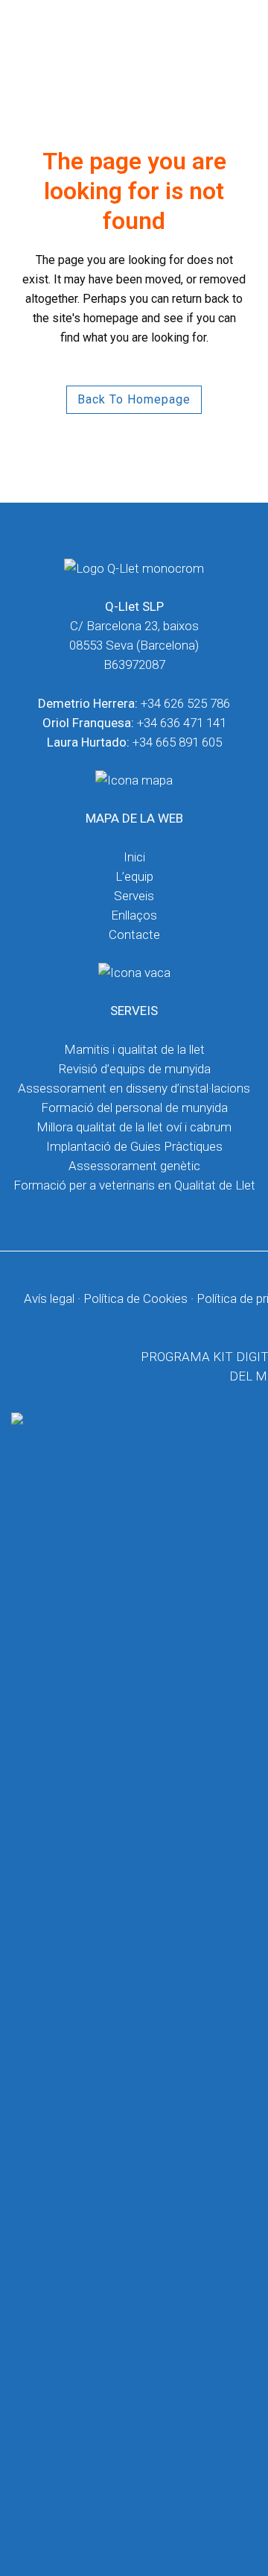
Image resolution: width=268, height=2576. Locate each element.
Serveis (134, 896)
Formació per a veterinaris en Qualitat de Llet (134, 1185)
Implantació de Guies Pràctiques (134, 1146)
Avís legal (49, 1298)
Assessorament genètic (134, 1166)
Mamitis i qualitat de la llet (134, 1049)
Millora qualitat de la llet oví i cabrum (134, 1127)
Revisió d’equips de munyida (134, 1069)
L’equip (134, 876)
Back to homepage (134, 399)
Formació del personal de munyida (134, 1108)
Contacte (134, 934)
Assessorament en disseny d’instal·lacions (134, 1088)
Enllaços (134, 915)
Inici (134, 857)
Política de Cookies (135, 1298)
